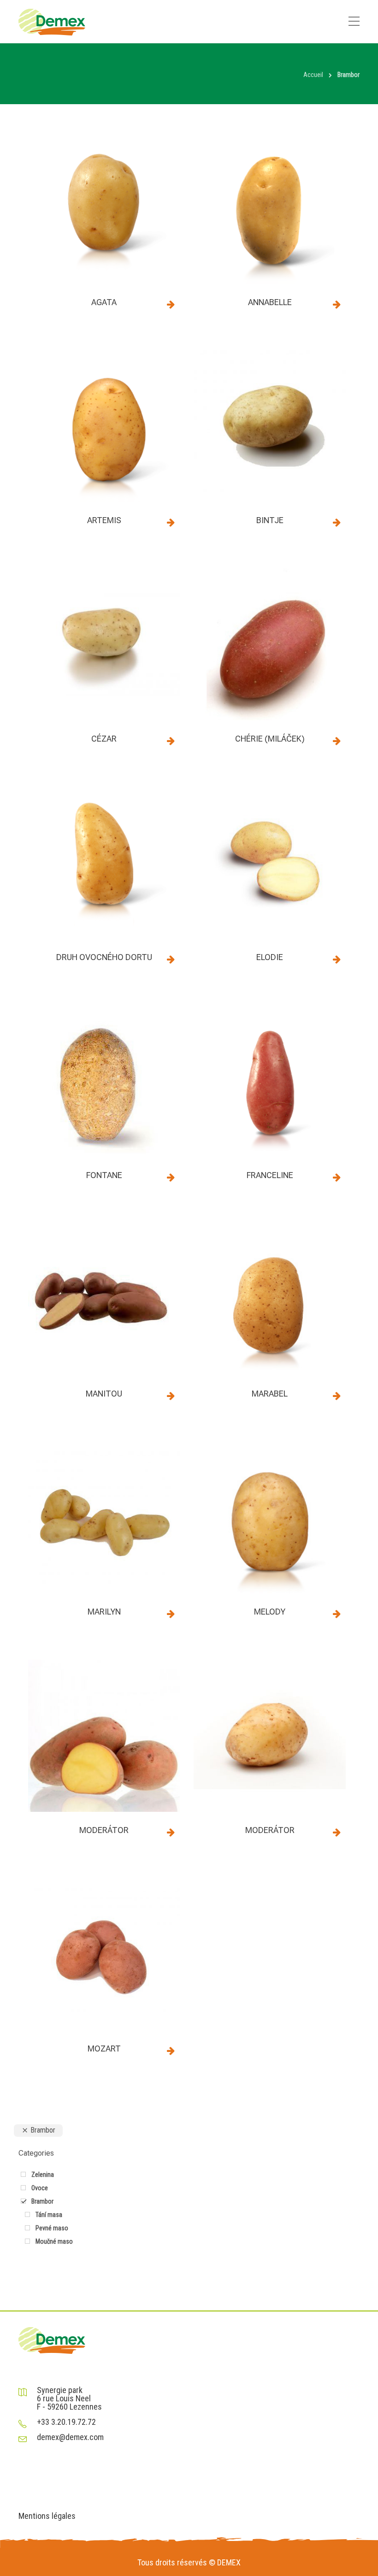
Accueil (313, 75)
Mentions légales (47, 2516)
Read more (171, 304)
